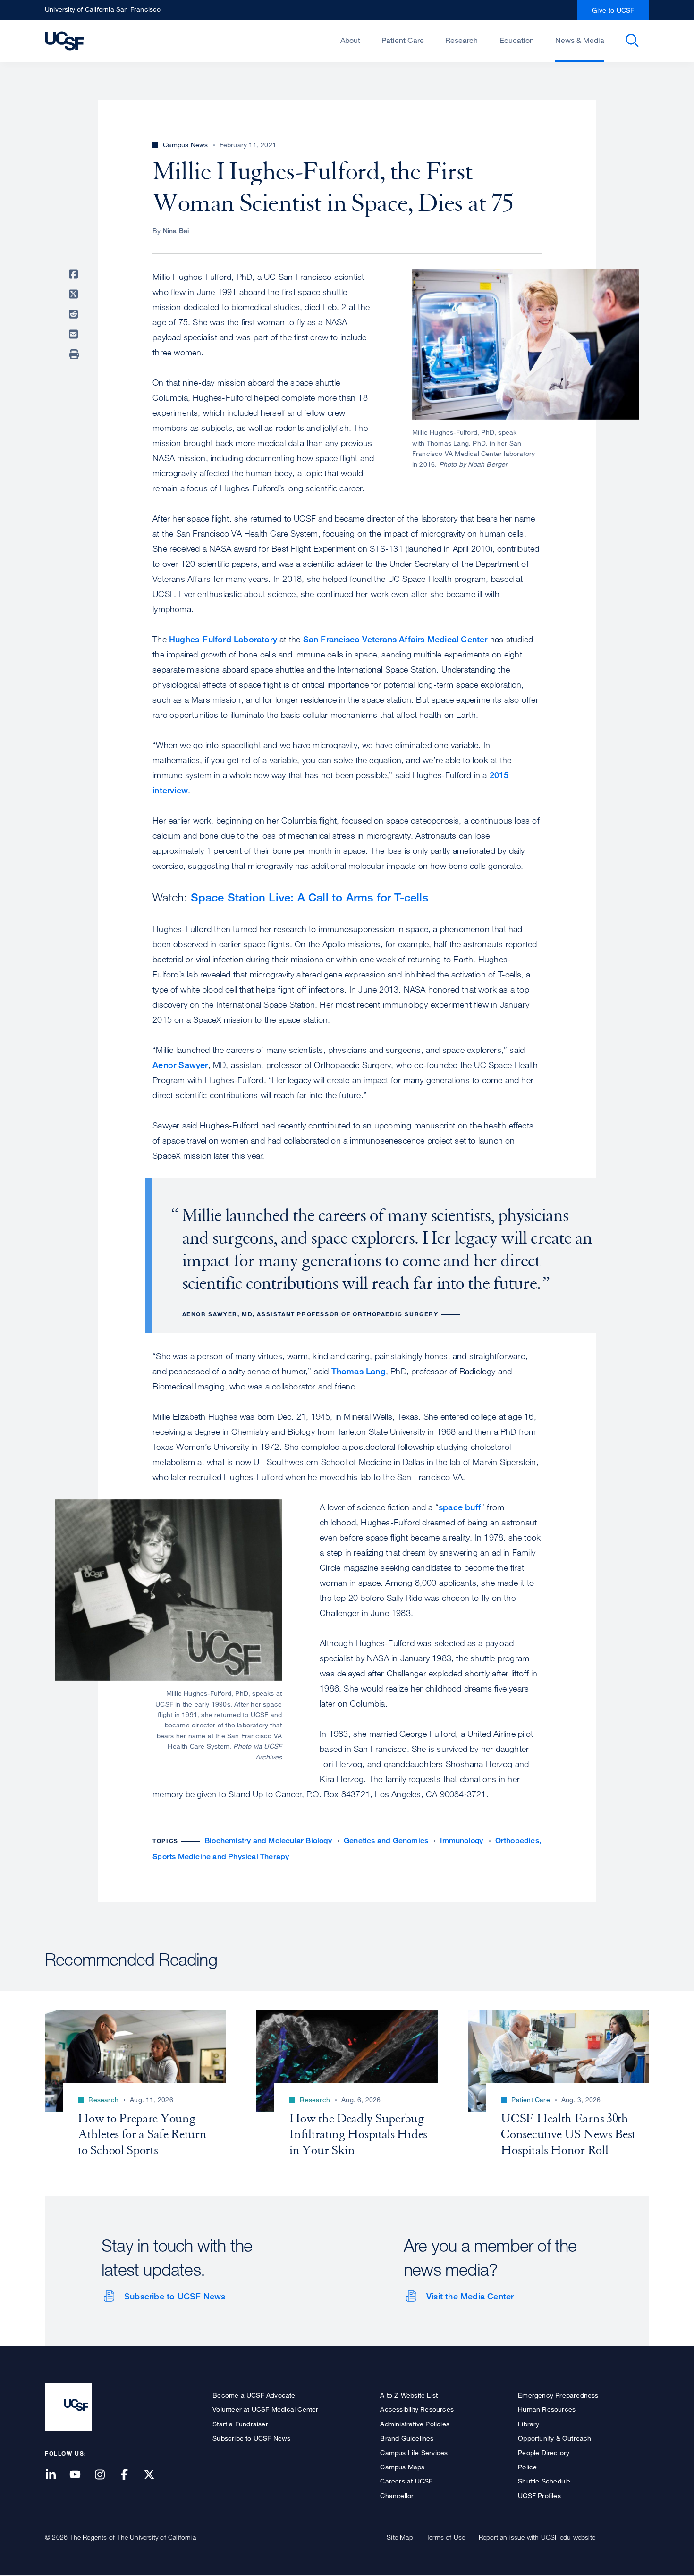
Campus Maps (402, 2467)
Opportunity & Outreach (554, 2438)
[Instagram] (105, 2475)
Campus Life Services (414, 2453)
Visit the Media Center (470, 2296)
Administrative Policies (415, 2424)
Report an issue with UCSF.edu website (537, 2537)
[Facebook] (130, 2475)
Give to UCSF (613, 10)
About (350, 40)
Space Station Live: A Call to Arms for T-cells (309, 897)
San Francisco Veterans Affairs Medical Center (395, 639)
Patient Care (403, 40)
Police (527, 2467)
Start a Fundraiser (240, 2424)
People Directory (544, 2453)
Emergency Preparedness (558, 2395)
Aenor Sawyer (180, 1065)
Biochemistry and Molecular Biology (268, 1840)
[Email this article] (75, 334)
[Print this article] (75, 354)
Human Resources (547, 2409)
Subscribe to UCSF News (175, 2296)
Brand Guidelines (407, 2438)
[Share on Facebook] (75, 274)
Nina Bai (176, 231)
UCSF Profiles (539, 2496)
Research (461, 40)
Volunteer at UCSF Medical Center (265, 2409)
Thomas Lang (359, 1371)
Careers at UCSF (406, 2481)
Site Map (400, 2537)
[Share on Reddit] (75, 314)
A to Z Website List (409, 2395)
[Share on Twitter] (75, 294)
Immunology (461, 1840)
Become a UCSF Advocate (254, 2395)
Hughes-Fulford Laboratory (223, 639)
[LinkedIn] (56, 2475)
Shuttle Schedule (544, 2481)
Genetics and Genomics (386, 1840)
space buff (460, 1507)
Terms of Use (446, 2537)
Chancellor (397, 2496)
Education (517, 40)
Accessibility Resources (417, 2409)
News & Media (580, 40)
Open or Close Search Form (632, 41)
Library (529, 2424)
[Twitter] (155, 2475)
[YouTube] (81, 2475)
